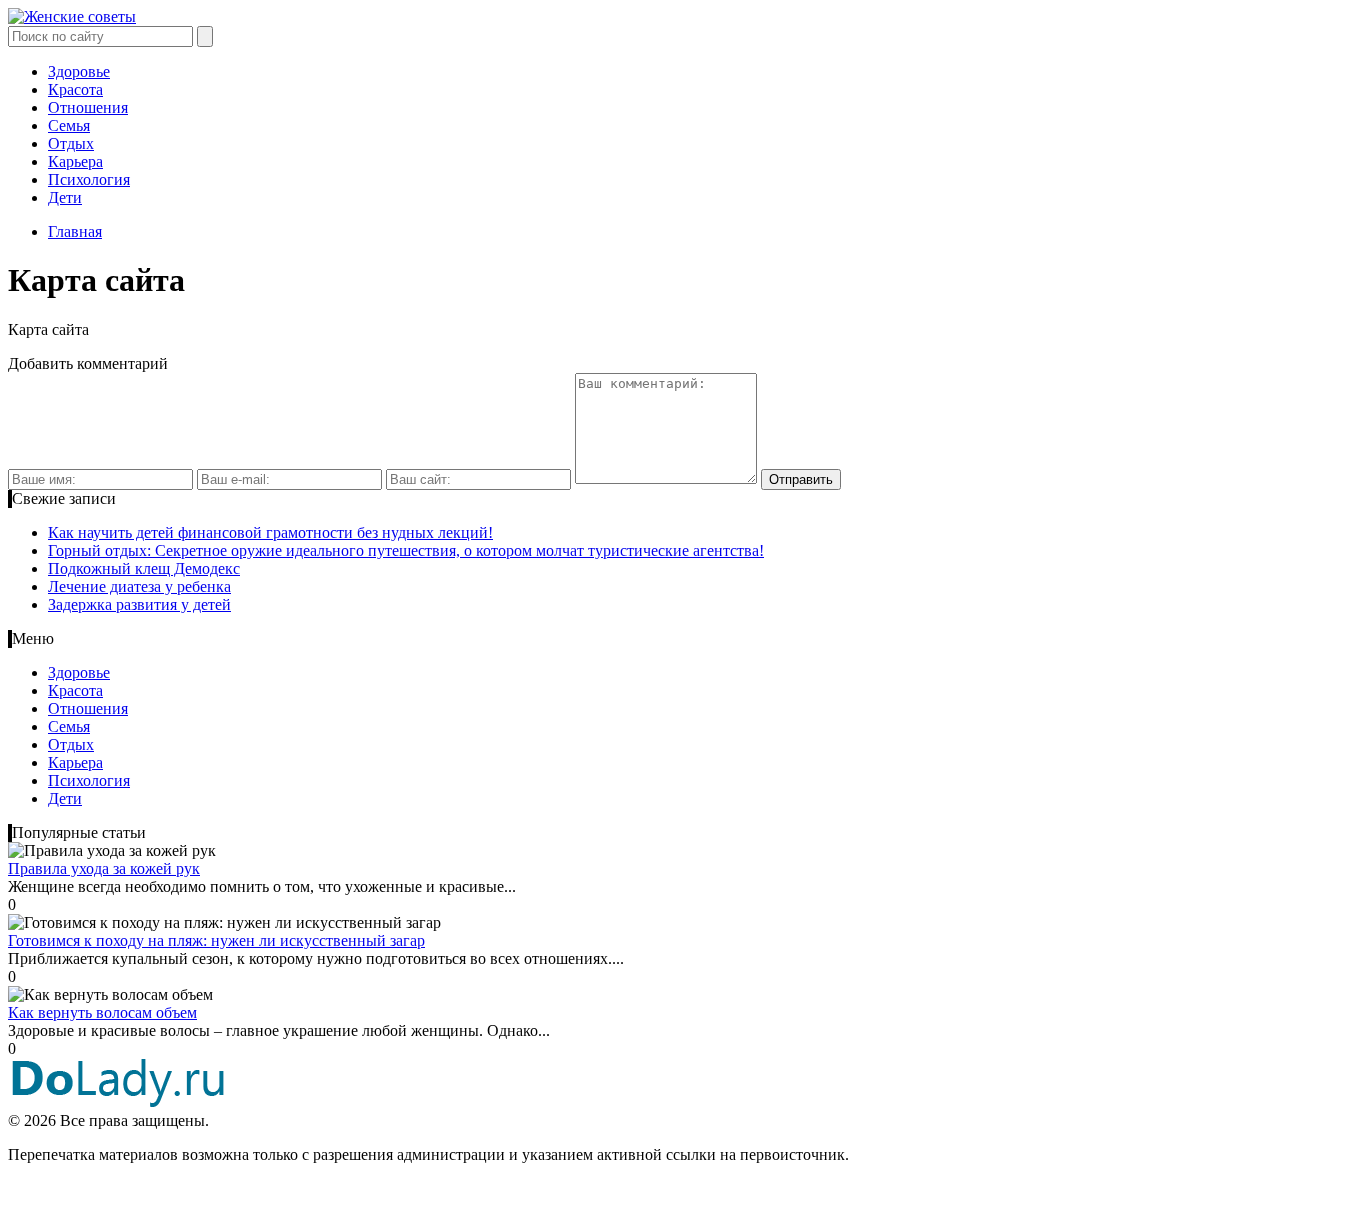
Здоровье (79, 71)
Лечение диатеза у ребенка (139, 586)
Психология (89, 179)
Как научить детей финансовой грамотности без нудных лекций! (270, 532)
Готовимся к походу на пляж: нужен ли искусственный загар (216, 940)
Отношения (88, 107)
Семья (69, 125)
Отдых (71, 143)
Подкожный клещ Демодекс (144, 568)
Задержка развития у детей (139, 604)
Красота (75, 89)
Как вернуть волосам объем (102, 1012)
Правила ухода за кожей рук (104, 868)
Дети (65, 197)
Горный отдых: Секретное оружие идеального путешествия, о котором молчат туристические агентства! (406, 550)
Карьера (75, 161)
